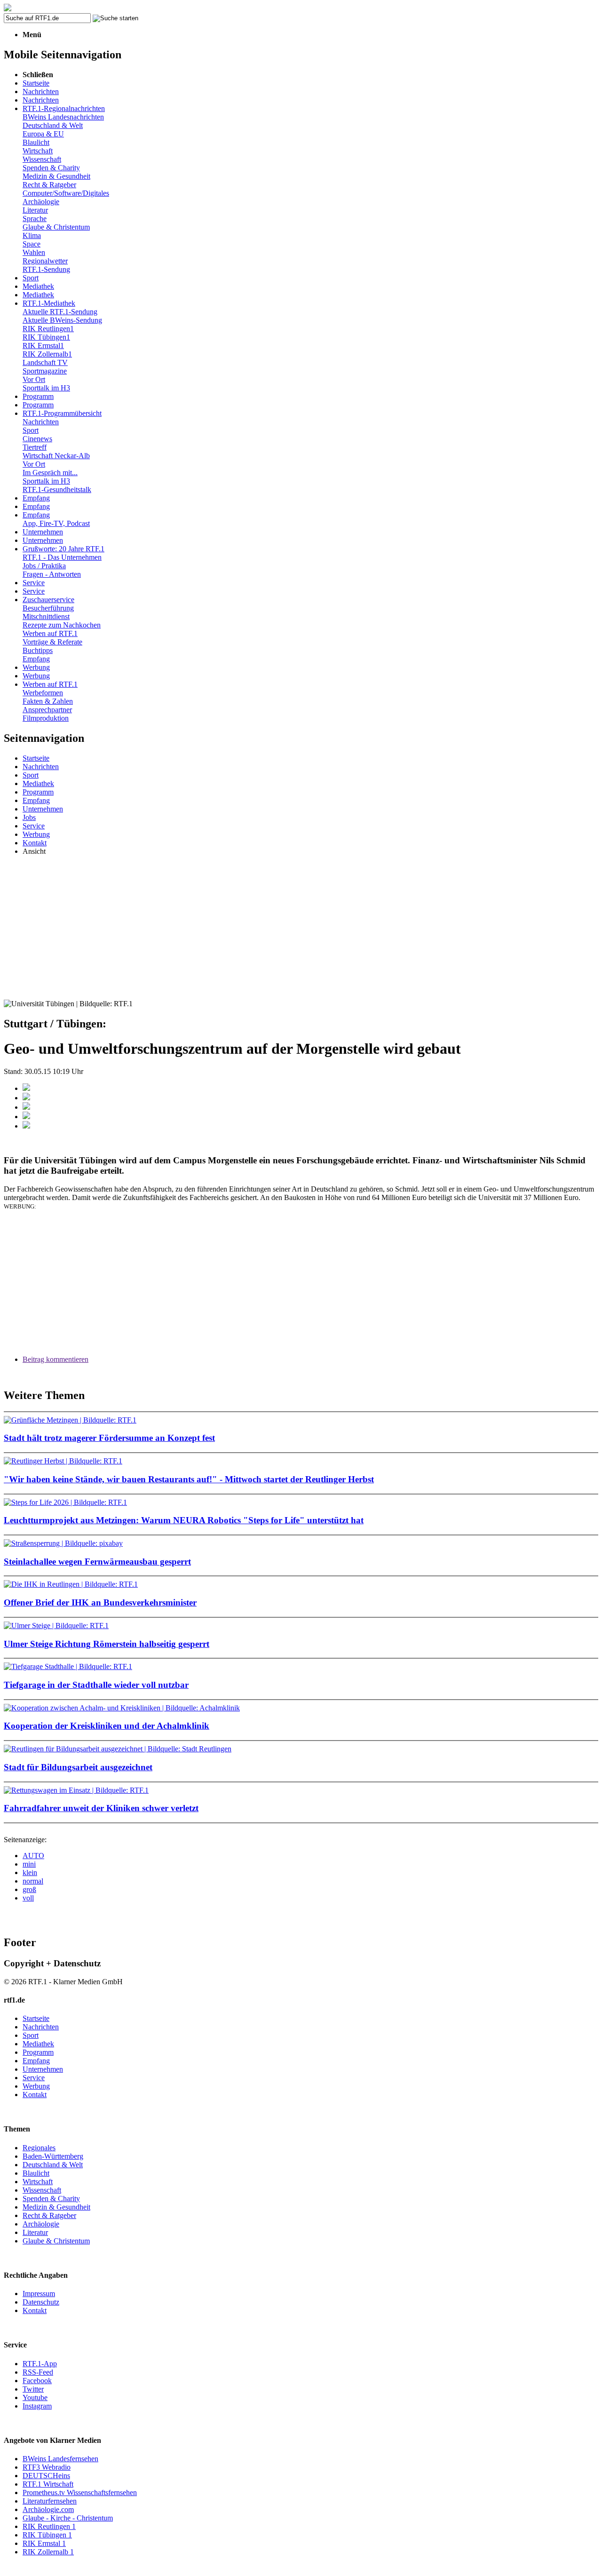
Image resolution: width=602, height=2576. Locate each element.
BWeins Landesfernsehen (60, 2459)
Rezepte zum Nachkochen (62, 625)
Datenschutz (41, 2302)
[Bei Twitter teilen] (26, 1098)
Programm (38, 396)
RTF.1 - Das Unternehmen (62, 557)
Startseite (36, 83)
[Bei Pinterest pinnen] (26, 1117)
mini (29, 1864)
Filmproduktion (46, 718)
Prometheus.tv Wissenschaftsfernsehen (80, 2493)
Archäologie (41, 202)
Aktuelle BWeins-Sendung (62, 320)
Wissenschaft (42, 159)
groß (29, 1889)
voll (28, 1898)
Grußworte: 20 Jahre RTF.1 (63, 549)
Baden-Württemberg (53, 2156)
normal (33, 1881)
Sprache (35, 219)
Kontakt (35, 843)
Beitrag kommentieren (55, 1359)
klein (30, 1872)
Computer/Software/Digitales (66, 193)
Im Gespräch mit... (50, 473)
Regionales (39, 2148)
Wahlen (34, 252)
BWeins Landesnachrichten (63, 117)
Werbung (36, 667)
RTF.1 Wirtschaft (48, 2484)
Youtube (35, 2397)
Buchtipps (38, 650)
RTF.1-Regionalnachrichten (64, 108)
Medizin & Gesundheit (56, 176)
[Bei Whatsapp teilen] (26, 1107)
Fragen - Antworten (52, 574)
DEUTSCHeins (46, 2476)
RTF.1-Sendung (46, 269)
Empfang (36, 498)
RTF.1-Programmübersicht (62, 413)
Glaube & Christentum (56, 227)
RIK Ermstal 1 (44, 2543)
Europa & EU (43, 134)
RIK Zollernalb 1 (48, 2552)
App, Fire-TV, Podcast (56, 523)
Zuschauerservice (48, 600)
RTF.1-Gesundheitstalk (57, 489)
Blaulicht (36, 142)
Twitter (33, 2389)
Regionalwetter (45, 261)
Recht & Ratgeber (49, 185)
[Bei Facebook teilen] (26, 1088)
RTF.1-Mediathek (49, 303)
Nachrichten (41, 91)
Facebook (37, 2381)
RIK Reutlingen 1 (49, 2526)
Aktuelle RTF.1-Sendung (60, 312)
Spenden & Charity (51, 168)
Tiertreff (35, 447)
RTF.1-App (40, 2364)
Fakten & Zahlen (48, 701)
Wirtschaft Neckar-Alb (56, 456)
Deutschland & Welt (53, 125)
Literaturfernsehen (50, 2501)
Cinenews (37, 439)
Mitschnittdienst (46, 616)
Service (34, 583)
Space (32, 244)
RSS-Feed (38, 2372)
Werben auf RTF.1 (50, 633)
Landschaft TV (45, 362)
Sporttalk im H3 (46, 388)
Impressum (39, 2294)
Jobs (29, 817)
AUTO (33, 1856)
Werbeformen (43, 693)
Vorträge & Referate (52, 642)
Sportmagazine (45, 371)
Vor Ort (34, 379)
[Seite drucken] (26, 1126)
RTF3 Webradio (47, 2467)
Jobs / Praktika (44, 566)
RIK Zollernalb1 (47, 354)
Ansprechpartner (47, 710)
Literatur (35, 210)
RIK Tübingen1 (46, 337)
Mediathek (38, 286)
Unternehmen (43, 532)
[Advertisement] (301, 929)
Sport (31, 278)
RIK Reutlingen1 (48, 329)
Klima (32, 235)
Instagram (37, 2406)
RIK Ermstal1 (43, 346)
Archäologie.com (48, 2509)
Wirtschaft (38, 151)
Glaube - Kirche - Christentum (68, 2518)
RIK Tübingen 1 (47, 2535)
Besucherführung (48, 608)
